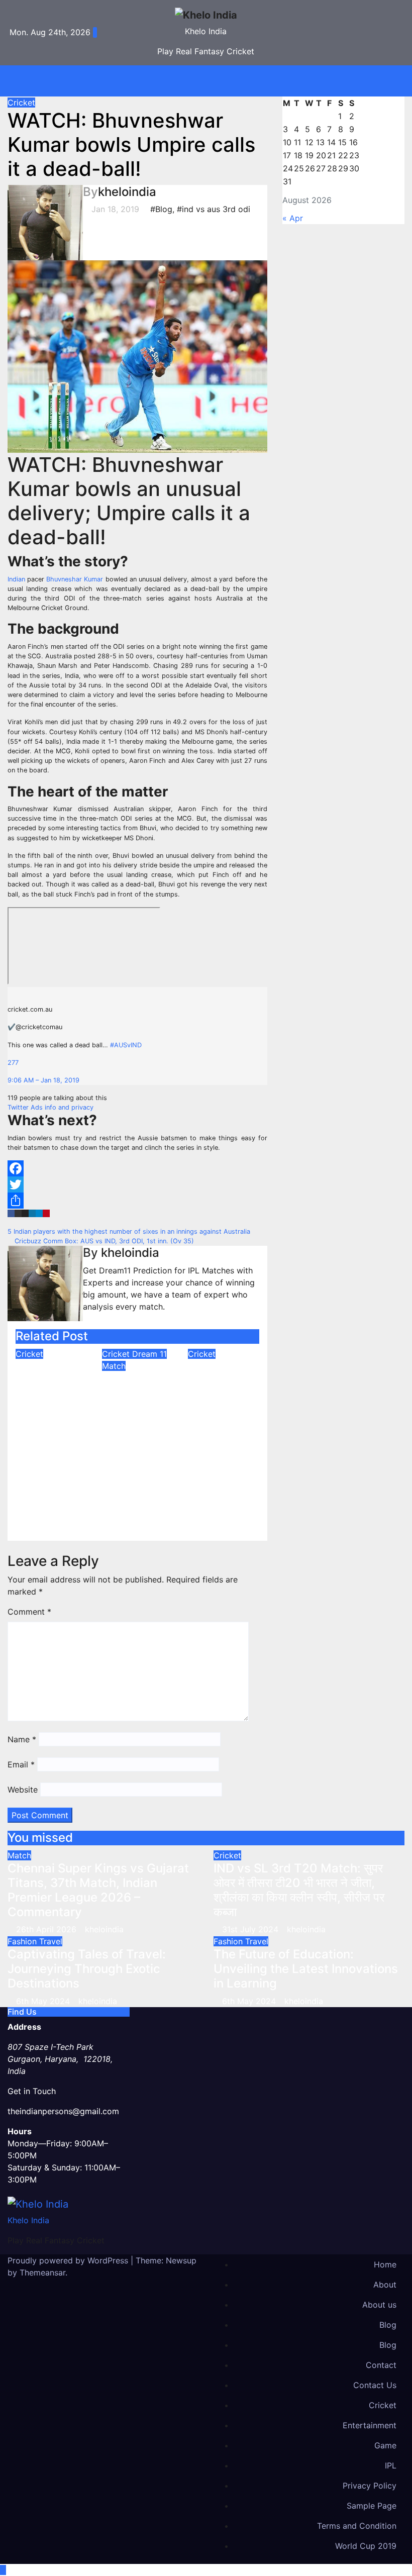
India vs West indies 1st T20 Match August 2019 (135, 1415)
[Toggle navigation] (214, 81)
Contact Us (375, 2385)
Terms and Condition (357, 2526)
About (385, 2285)
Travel (51, 1941)
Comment (29, 1612)
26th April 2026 (47, 1929)
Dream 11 (149, 1354)
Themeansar (42, 2272)
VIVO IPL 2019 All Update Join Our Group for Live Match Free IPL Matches (223, 1410)
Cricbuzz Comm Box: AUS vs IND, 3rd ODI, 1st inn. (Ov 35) (103, 1241)
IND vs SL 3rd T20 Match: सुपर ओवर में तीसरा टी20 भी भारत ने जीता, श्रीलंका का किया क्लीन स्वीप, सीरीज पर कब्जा (49, 1432)
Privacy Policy (370, 2486)
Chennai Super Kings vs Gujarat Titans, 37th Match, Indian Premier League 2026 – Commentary (98, 1890)
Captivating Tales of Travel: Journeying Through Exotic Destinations (87, 1969)
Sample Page (372, 2506)
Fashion (23, 1941)
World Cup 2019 (366, 2546)
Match (114, 1366)
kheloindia (127, 192)
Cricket (21, 103)
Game (385, 2445)
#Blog (161, 209)
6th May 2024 (44, 2001)
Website (23, 1790)
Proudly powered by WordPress (69, 2260)
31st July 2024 (251, 1929)
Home (385, 2264)
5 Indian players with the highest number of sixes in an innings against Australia (130, 1231)
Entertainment (370, 2425)
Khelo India (206, 31)
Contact (381, 2365)
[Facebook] (137, 1168)
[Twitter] (137, 1184)
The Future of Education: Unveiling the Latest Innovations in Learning (306, 1969)
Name (22, 1739)
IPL (391, 2465)
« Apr (293, 218)
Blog (388, 2325)
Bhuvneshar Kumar (75, 579)
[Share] (137, 1201)
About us (379, 2305)
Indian (16, 579)
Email (21, 1764)
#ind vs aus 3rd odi (214, 209)
